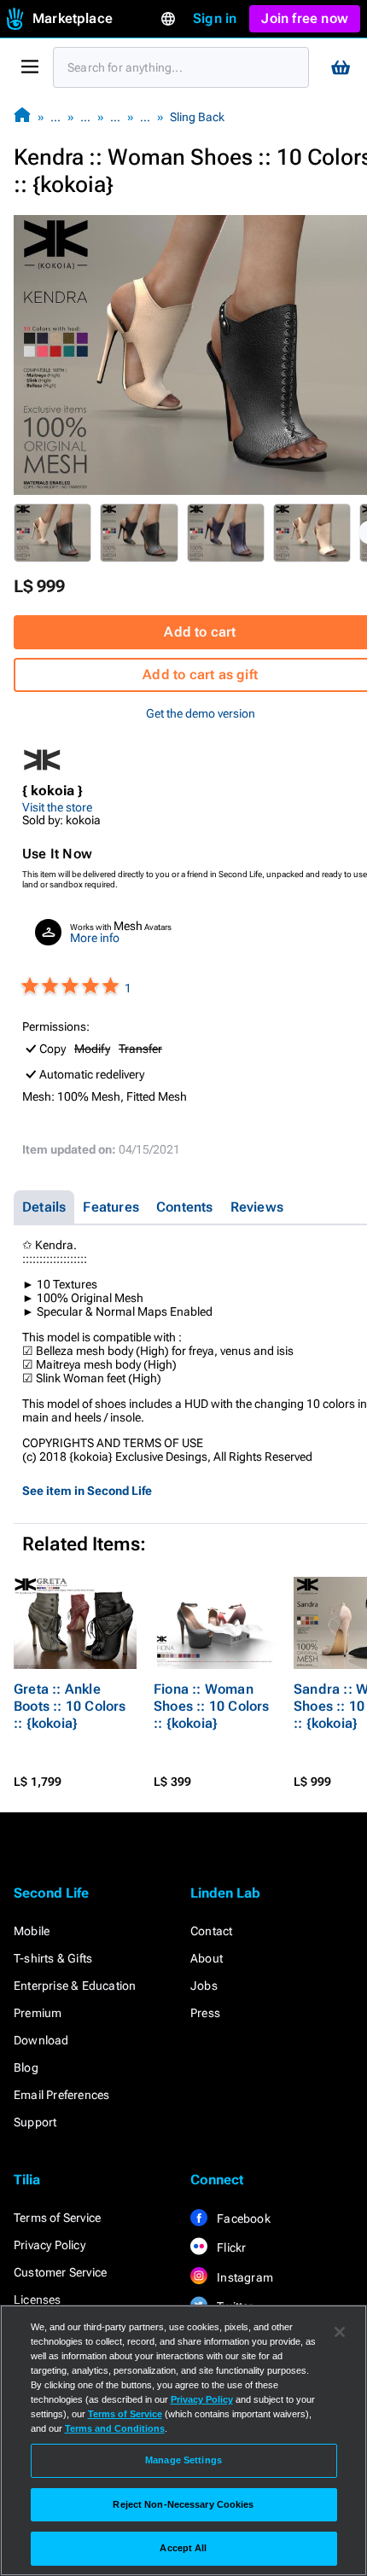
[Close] (340, 2332)
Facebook (242, 2218)
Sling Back (197, 117)
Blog (26, 2067)
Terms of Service (57, 2218)
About (207, 1958)
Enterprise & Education (75, 1986)
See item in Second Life (87, 1491)
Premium (38, 2013)
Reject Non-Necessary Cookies (183, 2504)
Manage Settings (183, 2460)
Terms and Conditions (115, 2428)
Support (35, 2122)
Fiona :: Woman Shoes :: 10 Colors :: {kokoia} (212, 1706)
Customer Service (60, 2272)
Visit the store (57, 807)
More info (95, 938)
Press (205, 2013)
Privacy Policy (50, 2245)
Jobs (204, 1986)
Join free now (305, 18)
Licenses (38, 2300)
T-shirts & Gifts (53, 1958)
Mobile (32, 1931)
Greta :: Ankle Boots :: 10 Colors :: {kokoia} (70, 1706)
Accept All (183, 2548)
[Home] (22, 116)
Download (41, 2040)
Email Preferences (61, 2095)
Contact (211, 1931)
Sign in (215, 18)
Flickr (230, 2247)
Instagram (244, 2277)
